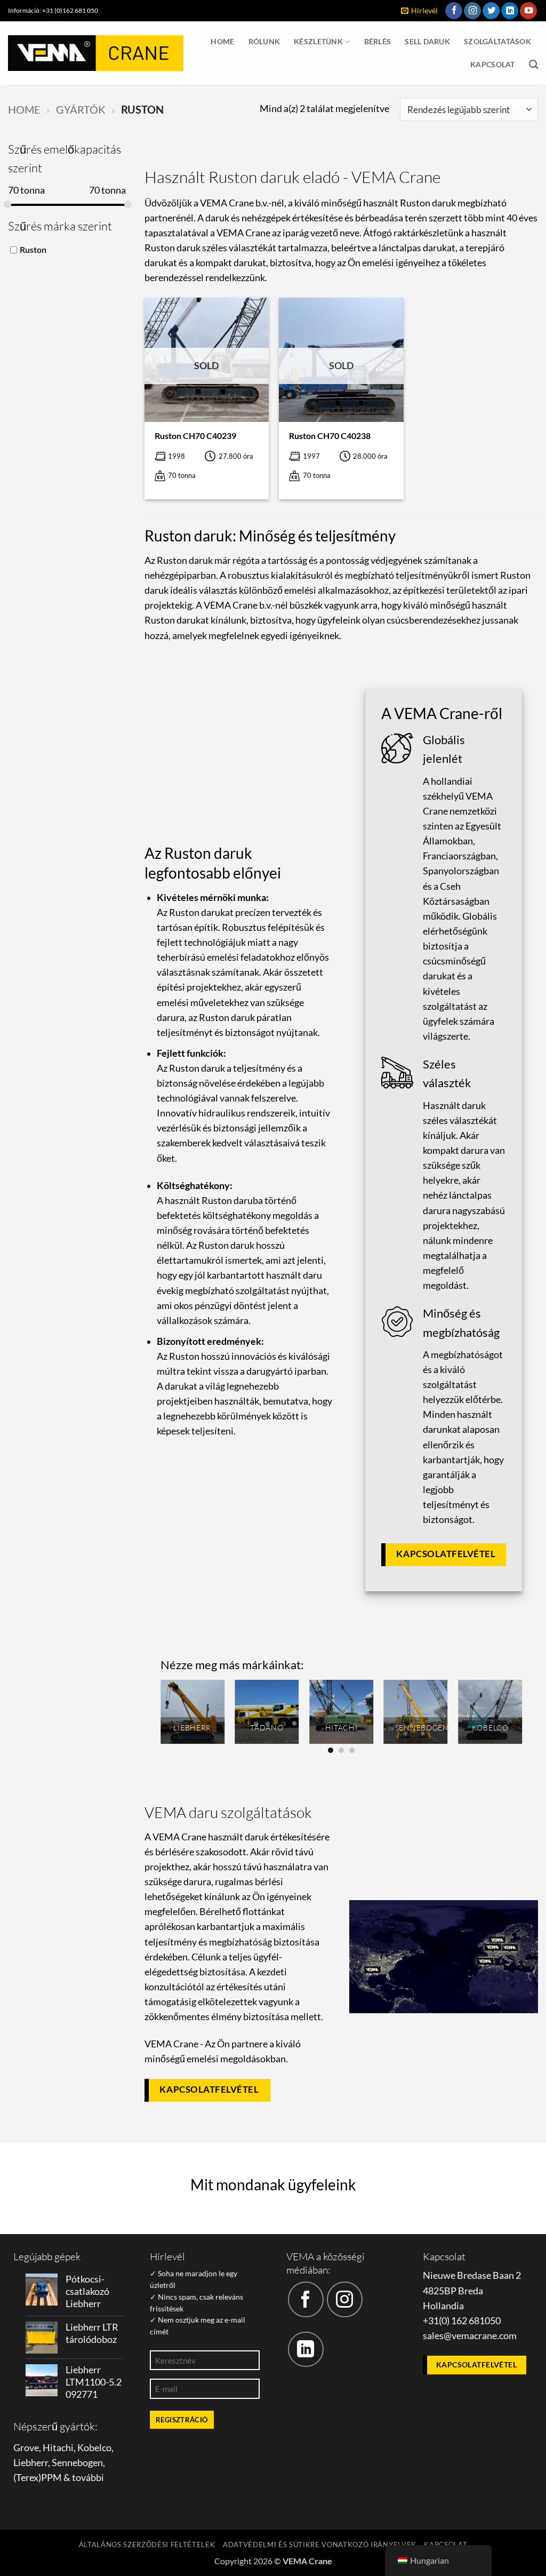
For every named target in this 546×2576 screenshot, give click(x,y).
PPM (51, 2478)
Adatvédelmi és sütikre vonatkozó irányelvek (320, 2545)
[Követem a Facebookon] (454, 11)
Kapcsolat (493, 64)
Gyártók (81, 109)
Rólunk (264, 41)
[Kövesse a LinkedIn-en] (510, 11)
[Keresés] (533, 65)
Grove (26, 2448)
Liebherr (31, 2463)
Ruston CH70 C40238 (330, 436)
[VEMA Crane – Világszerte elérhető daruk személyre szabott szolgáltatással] (96, 53)
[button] (419, 11)
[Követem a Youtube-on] (528, 11)
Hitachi (58, 2448)
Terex (27, 2478)
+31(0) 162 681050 (462, 2321)
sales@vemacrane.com (470, 2336)
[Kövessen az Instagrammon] (472, 11)
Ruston (33, 249)
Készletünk (318, 41)
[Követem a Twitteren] (491, 11)
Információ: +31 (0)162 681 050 (53, 10)
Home (222, 41)
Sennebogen (77, 2463)
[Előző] (161, 1716)
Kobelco (94, 2448)
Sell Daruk (427, 41)
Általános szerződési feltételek (147, 2545)
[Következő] (521, 1716)
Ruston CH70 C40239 (195, 436)
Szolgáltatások (497, 41)
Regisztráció (182, 2420)
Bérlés (378, 41)
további (88, 2478)
